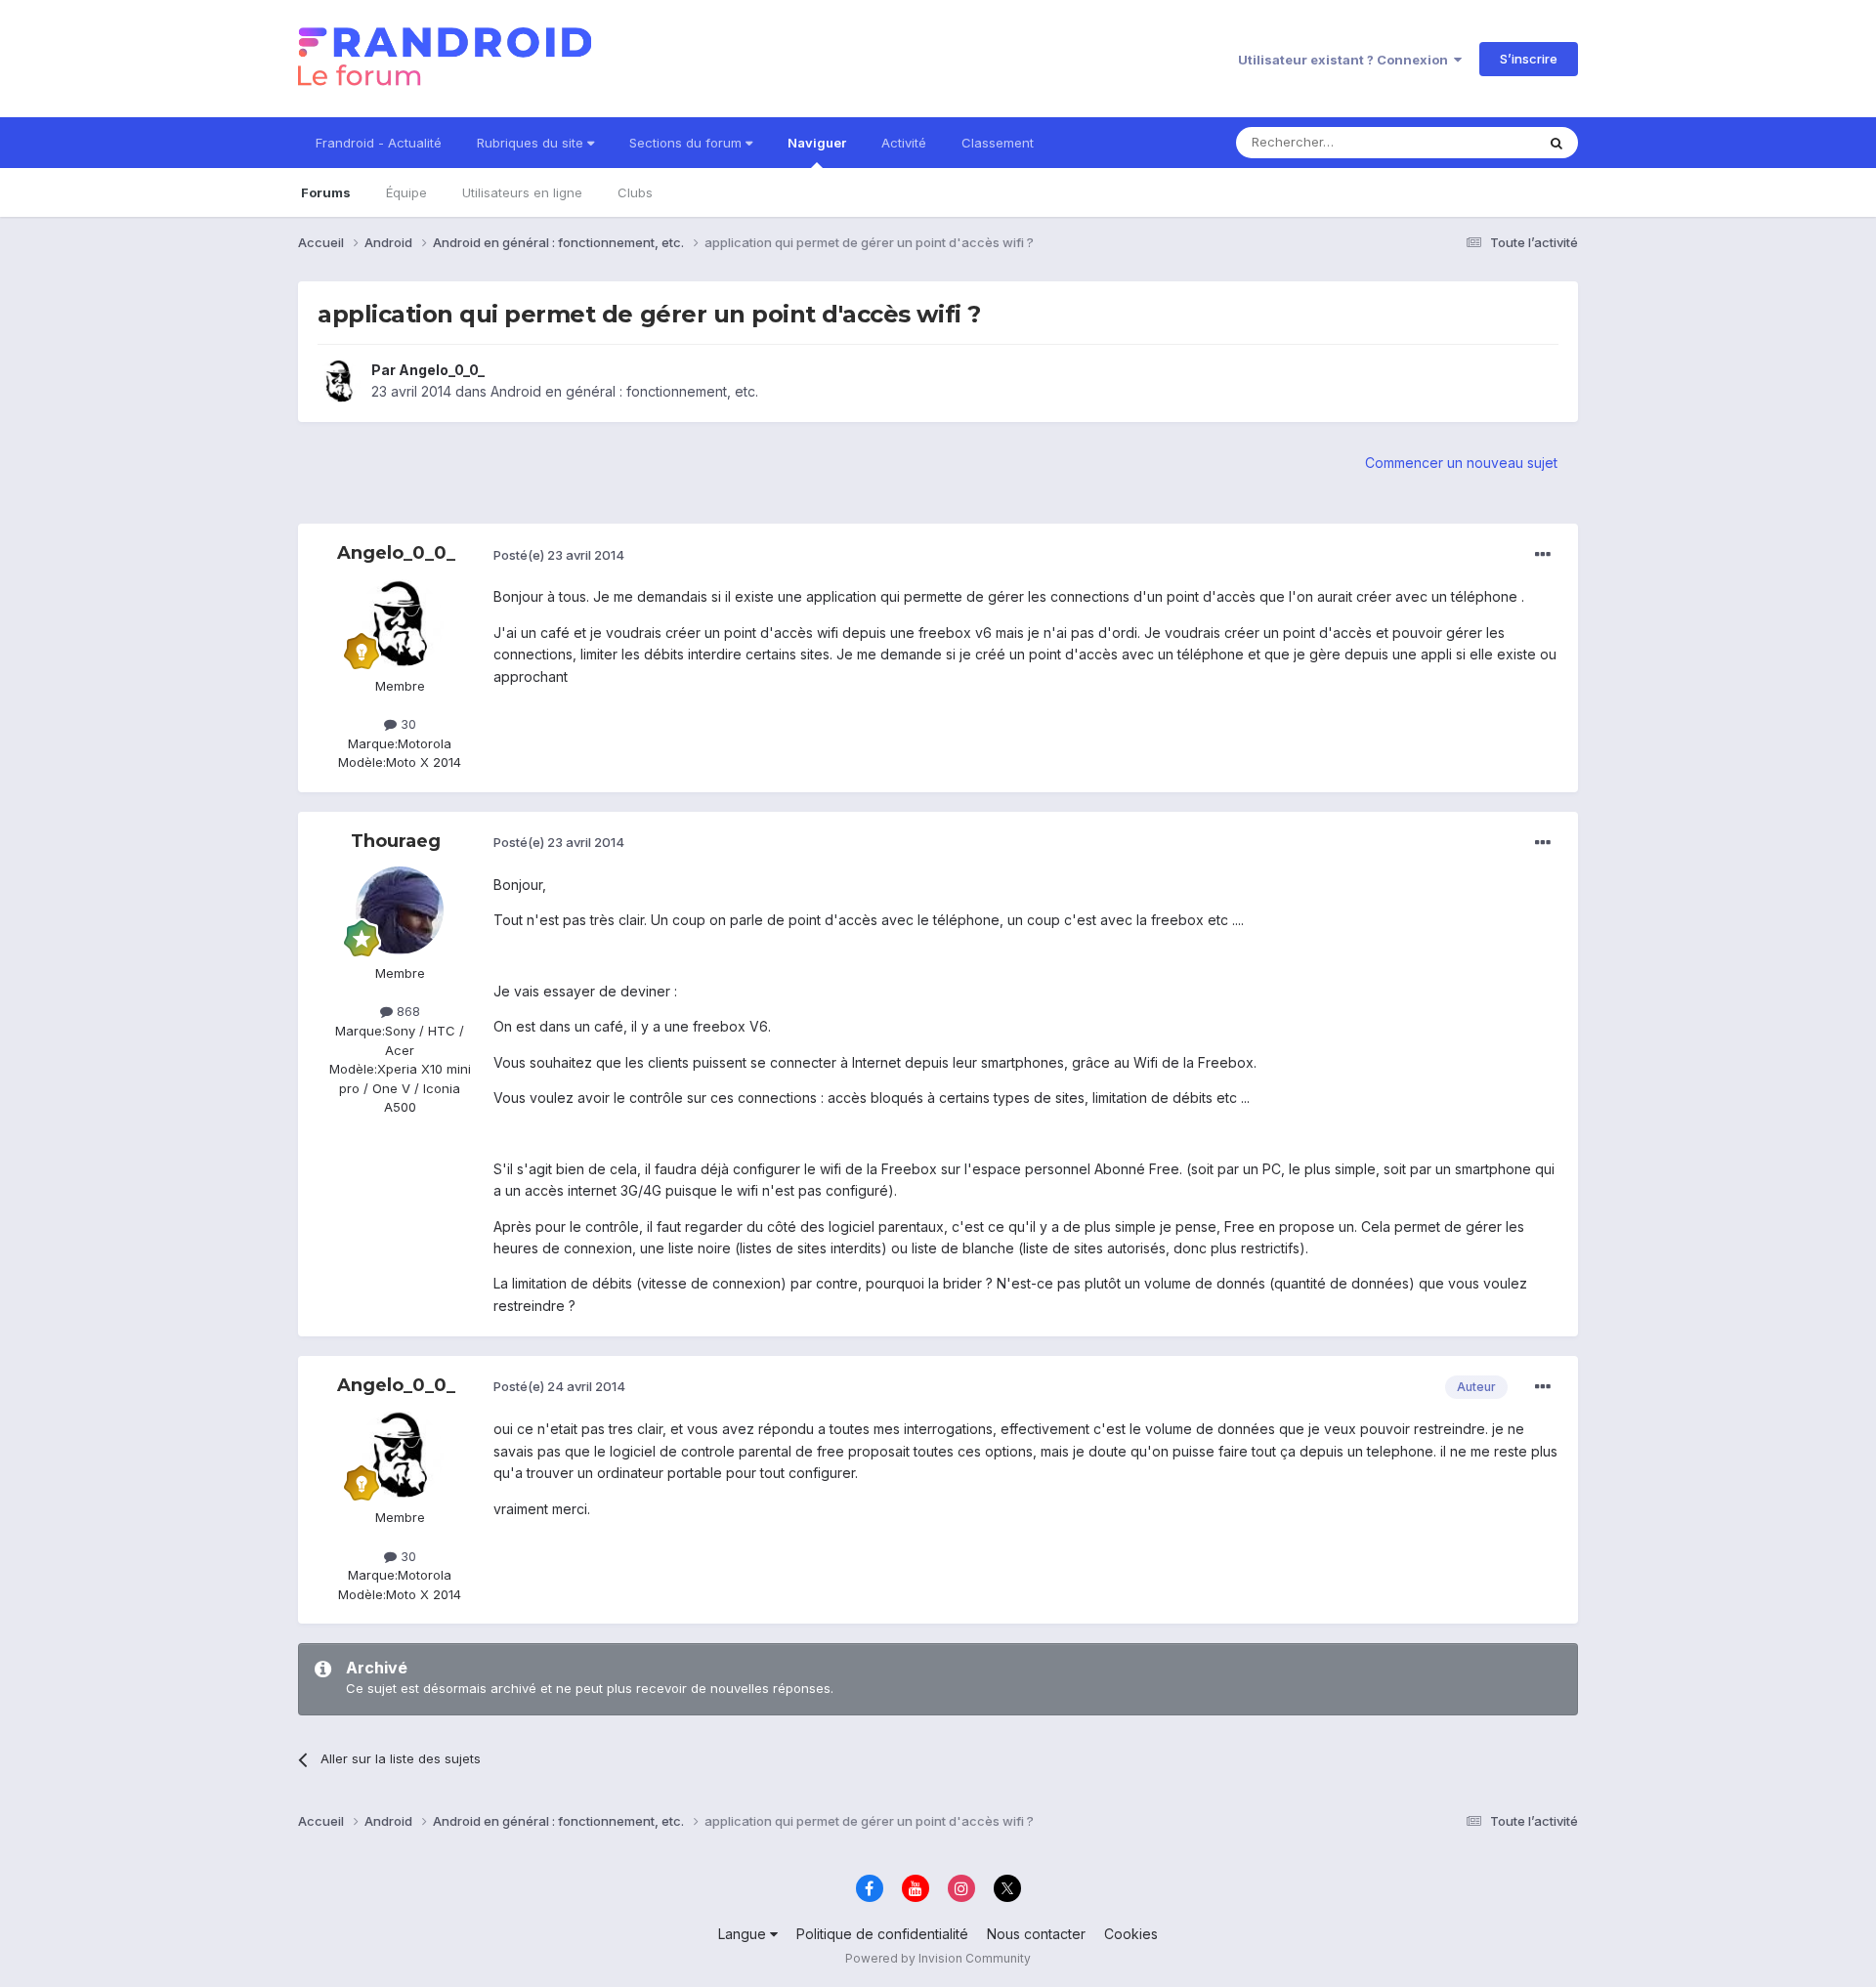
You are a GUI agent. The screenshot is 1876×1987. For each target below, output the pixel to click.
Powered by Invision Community (938, 1958)
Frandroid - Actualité (379, 143)
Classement (998, 143)
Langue (744, 1934)
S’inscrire (1529, 59)
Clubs (635, 192)
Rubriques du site (532, 143)
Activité (904, 143)
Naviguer (817, 143)
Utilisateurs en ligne (522, 192)
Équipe (406, 192)
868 (406, 1011)
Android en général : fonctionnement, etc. (624, 391)
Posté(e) (559, 555)
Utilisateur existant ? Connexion (1346, 60)
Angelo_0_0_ (442, 370)
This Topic (1478, 142)
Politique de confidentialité (882, 1934)
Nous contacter (1036, 1934)
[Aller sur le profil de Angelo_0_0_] (339, 381)
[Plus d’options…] (1543, 555)
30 (406, 724)
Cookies (1131, 1934)
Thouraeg (396, 841)
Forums (326, 192)
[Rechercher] (1556, 143)
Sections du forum (687, 143)
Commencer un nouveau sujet (1461, 463)
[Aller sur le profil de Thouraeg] (400, 910)
